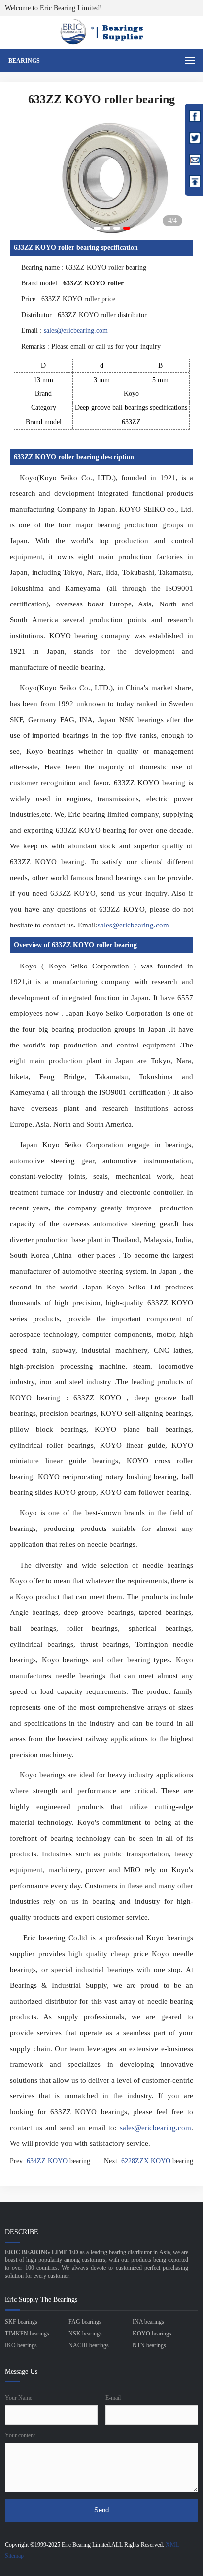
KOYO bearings (152, 2334)
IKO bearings (21, 2345)
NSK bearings (85, 2334)
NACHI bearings (89, 2345)
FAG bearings (85, 2322)
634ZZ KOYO (47, 2161)
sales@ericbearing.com (76, 331)
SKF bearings (21, 2322)
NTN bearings (149, 2345)
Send (101, 2510)
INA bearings (148, 2322)
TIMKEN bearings (27, 2334)
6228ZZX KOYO (146, 2161)
